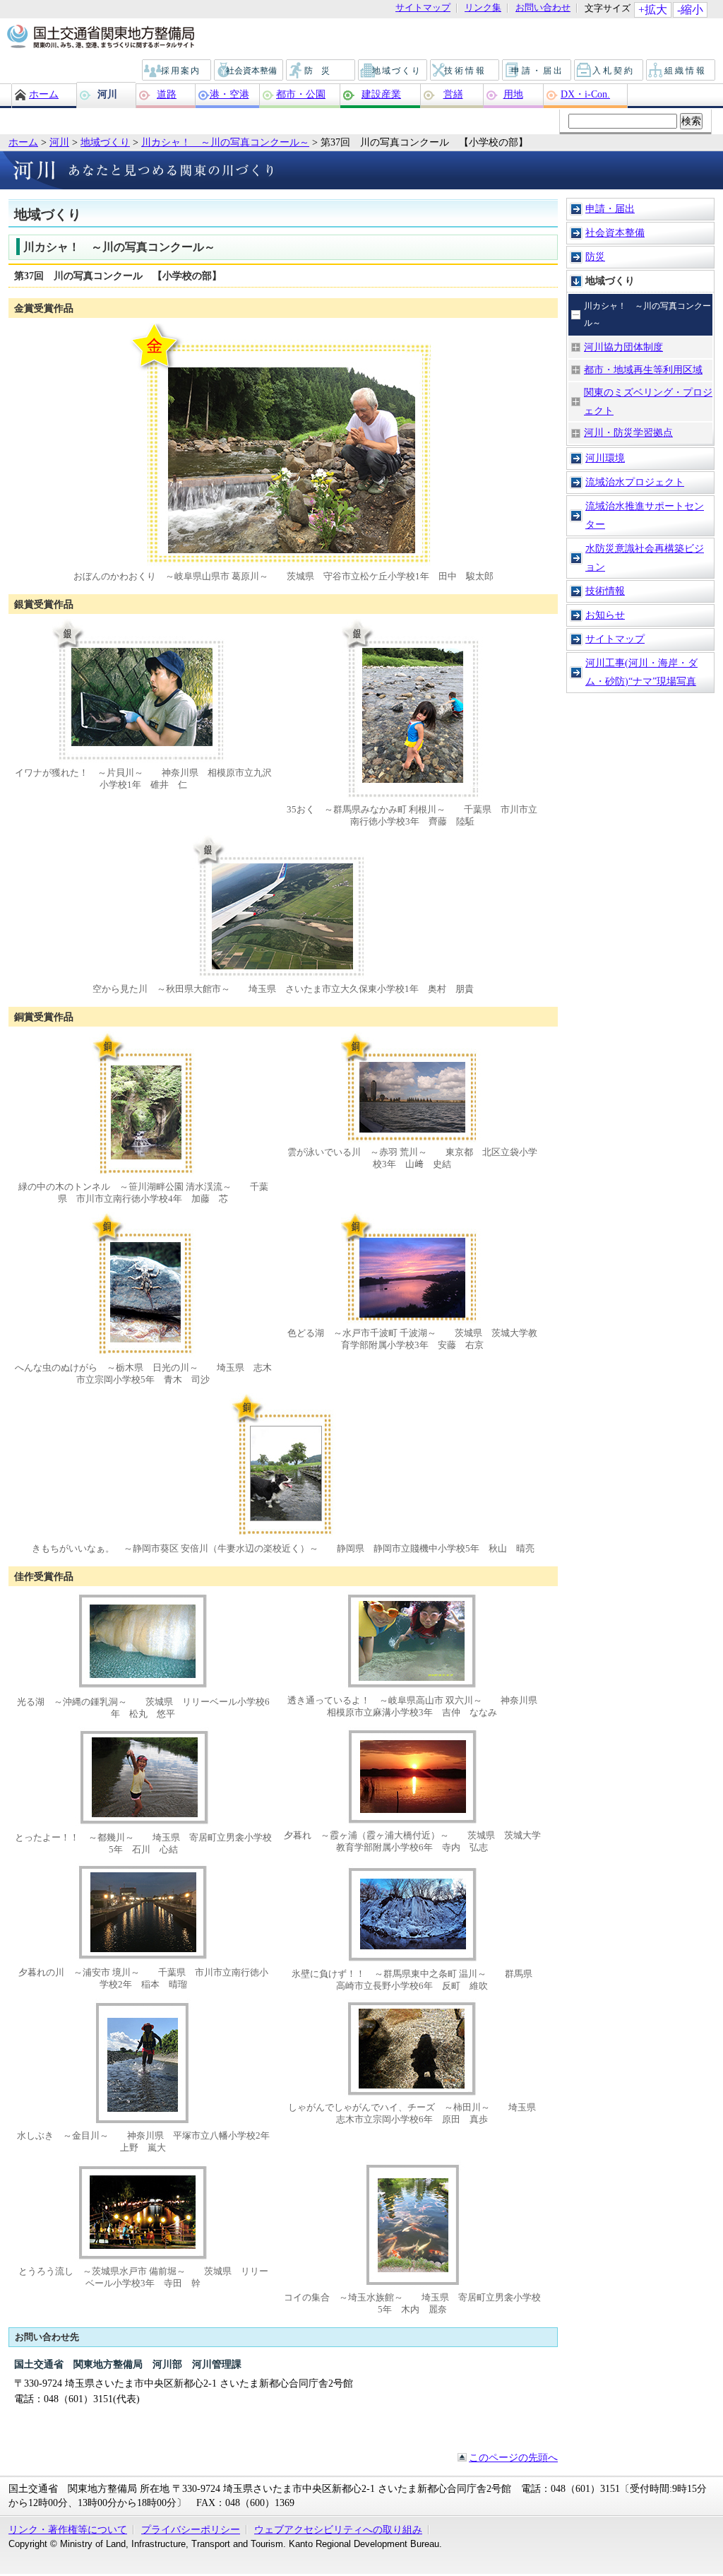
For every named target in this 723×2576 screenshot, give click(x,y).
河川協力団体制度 (623, 347)
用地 (513, 94)
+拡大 (653, 10)
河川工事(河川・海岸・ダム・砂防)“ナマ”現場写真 (641, 672)
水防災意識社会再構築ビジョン (645, 557)
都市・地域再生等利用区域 (643, 370)
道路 (167, 94)
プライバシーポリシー (191, 2529)
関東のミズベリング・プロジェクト (648, 401)
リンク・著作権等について (68, 2529)
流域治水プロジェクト (635, 482)
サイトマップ (423, 8)
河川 (107, 94)
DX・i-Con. (585, 94)
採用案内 (177, 71)
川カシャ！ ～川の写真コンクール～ (225, 142)
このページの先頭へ (513, 2457)
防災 (321, 71)
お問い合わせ (543, 8)
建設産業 (381, 94)
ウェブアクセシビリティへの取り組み (338, 2529)
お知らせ (605, 615)
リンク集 (483, 8)
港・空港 (229, 94)
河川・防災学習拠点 (628, 432)
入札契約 (609, 71)
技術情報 (465, 71)
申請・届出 (538, 71)
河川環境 (605, 458)
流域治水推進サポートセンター (645, 515)
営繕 (453, 94)
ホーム (44, 94)
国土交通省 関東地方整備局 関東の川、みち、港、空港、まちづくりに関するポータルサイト (100, 37)
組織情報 (681, 71)
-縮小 (690, 10)
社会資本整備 (249, 71)
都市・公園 (301, 94)
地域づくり (393, 71)
